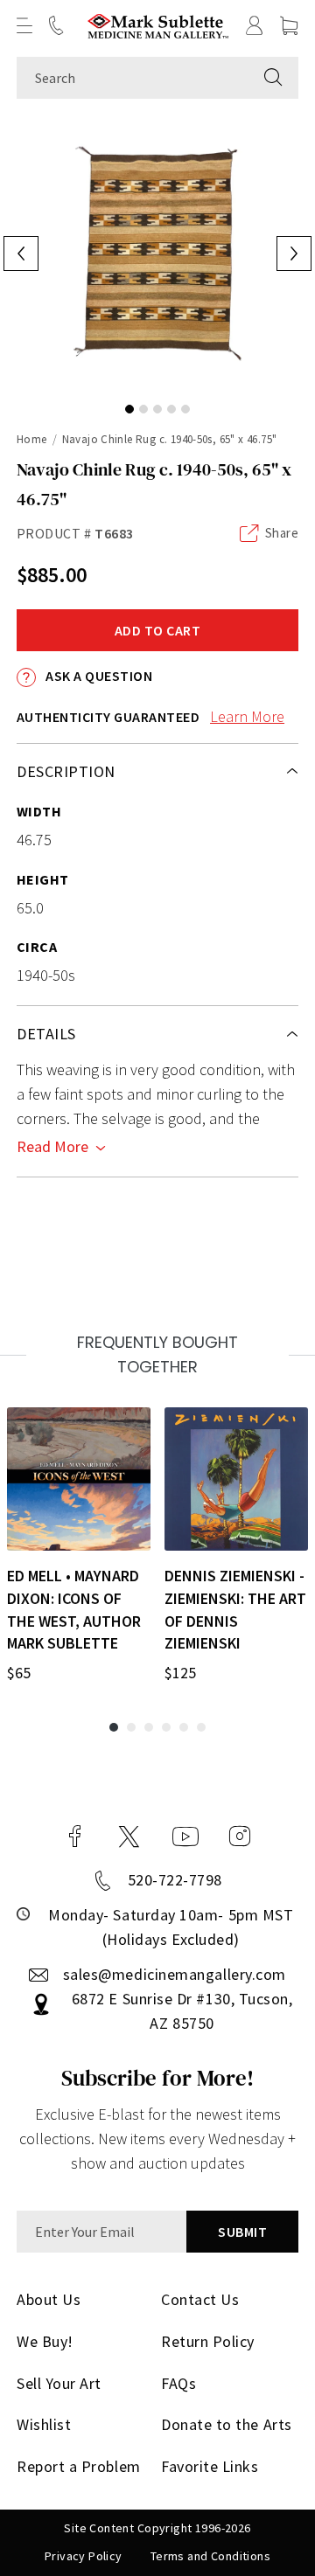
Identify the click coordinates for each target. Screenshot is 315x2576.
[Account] (255, 25)
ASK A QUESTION (98, 676)
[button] (24, 25)
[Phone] (56, 25)
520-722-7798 (175, 1880)
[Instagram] (240, 1837)
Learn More (247, 716)
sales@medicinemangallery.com (175, 1974)
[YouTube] (185, 1837)
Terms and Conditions (210, 2556)
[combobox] (133, 78)
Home (32, 439)
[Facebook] (75, 1837)
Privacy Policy (84, 2556)
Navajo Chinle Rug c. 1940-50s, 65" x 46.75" (170, 439)
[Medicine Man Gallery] (158, 26)
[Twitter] (129, 1837)
